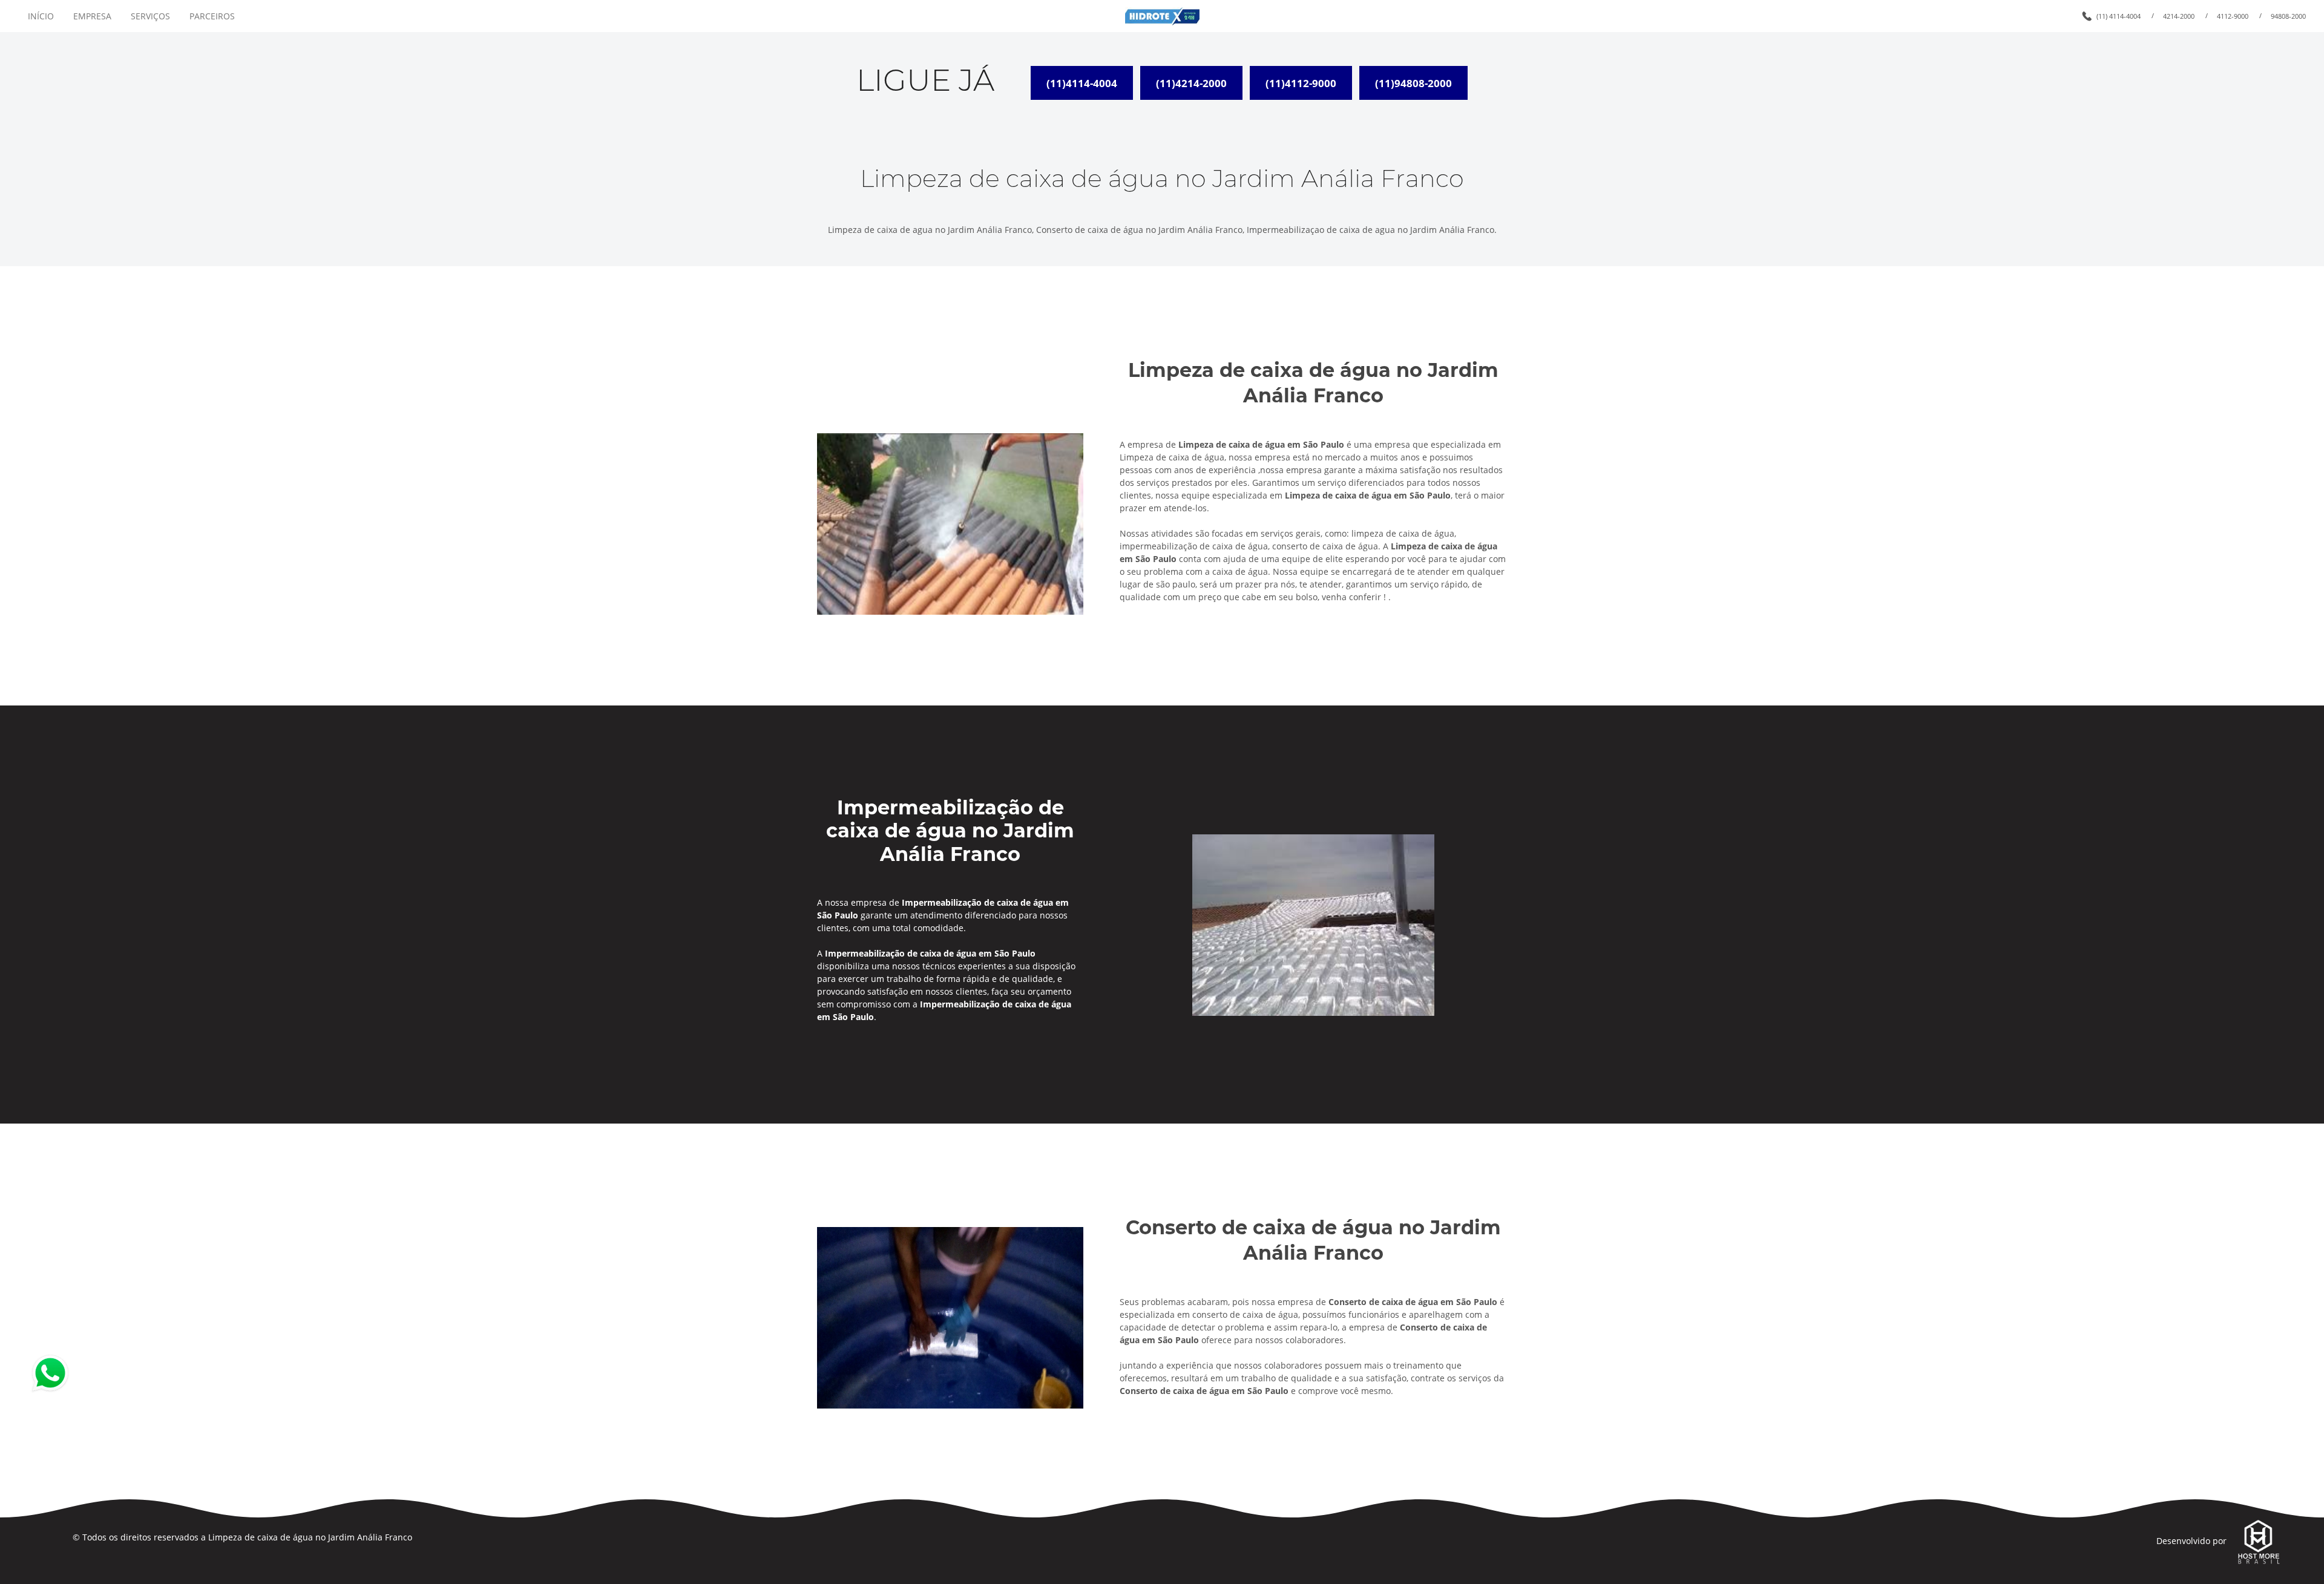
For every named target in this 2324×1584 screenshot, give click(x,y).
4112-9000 (2233, 16)
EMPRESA (92, 16)
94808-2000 (2288, 16)
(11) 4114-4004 (2119, 16)
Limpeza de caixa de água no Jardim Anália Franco (310, 1537)
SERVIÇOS (150, 16)
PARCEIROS (212, 16)
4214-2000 (2179, 16)
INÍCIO (41, 16)
